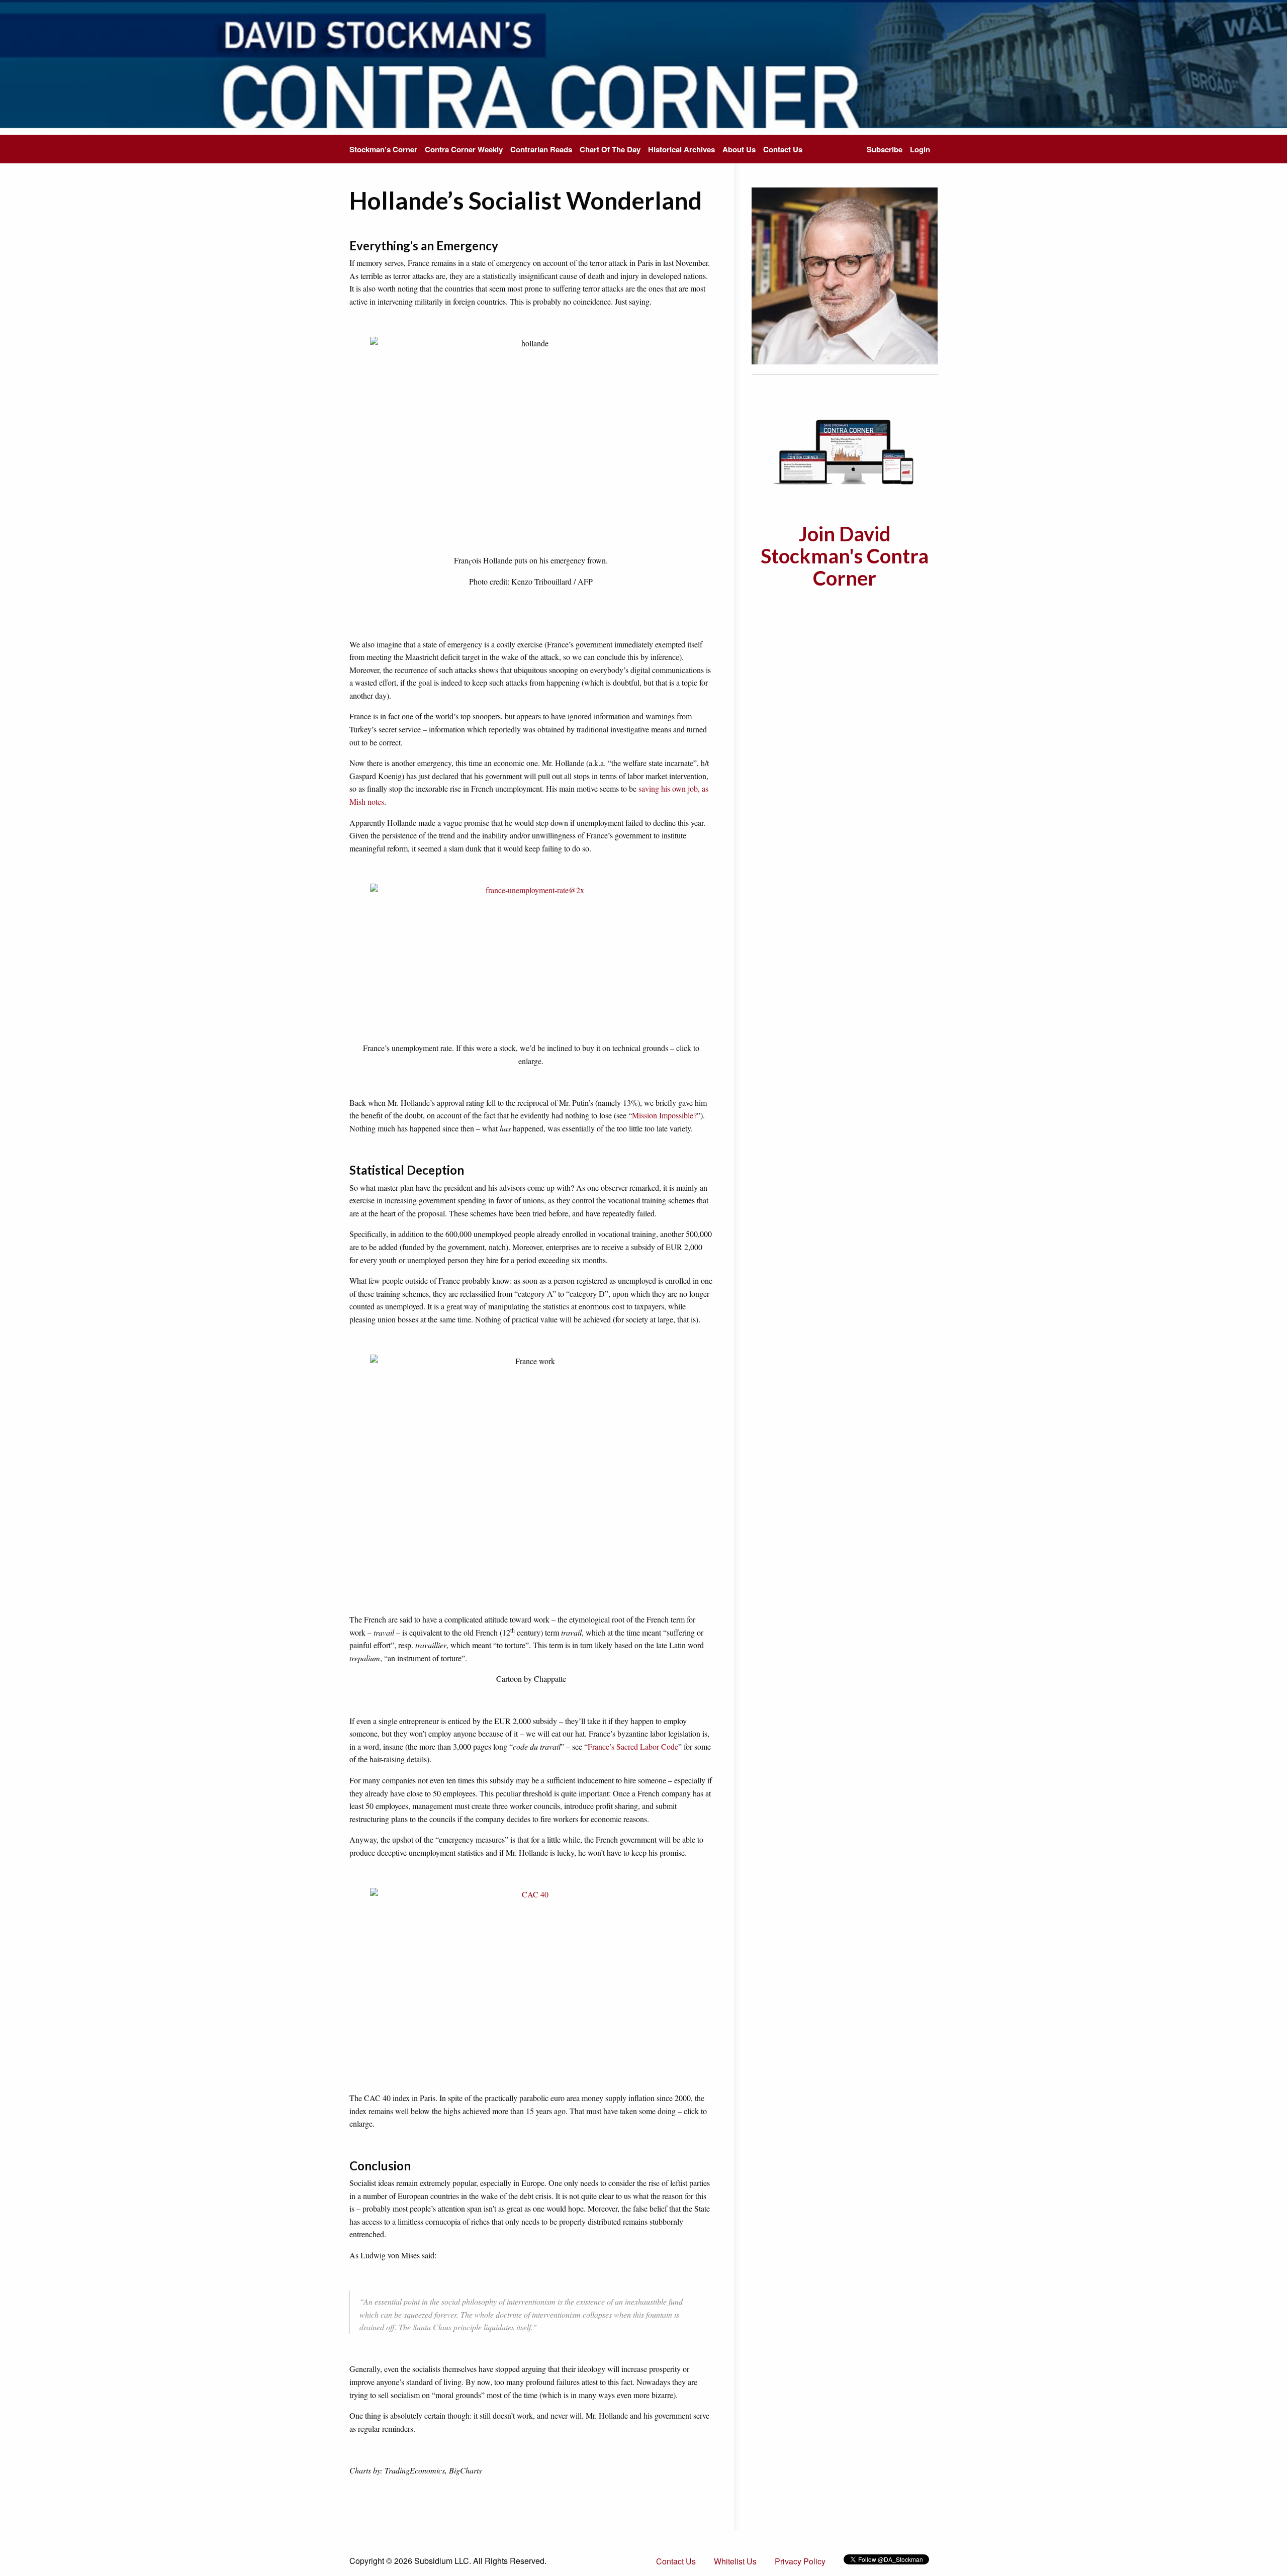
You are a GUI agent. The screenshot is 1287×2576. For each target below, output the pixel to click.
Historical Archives (681, 149)
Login (920, 149)
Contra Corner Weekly (464, 149)
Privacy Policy (800, 2561)
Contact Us (783, 149)
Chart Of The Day (610, 149)
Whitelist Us (735, 2561)
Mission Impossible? (664, 1115)
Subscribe (885, 149)
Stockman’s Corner (383, 149)
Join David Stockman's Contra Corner (845, 556)
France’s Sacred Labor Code (633, 1746)
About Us (739, 149)
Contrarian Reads (541, 149)
